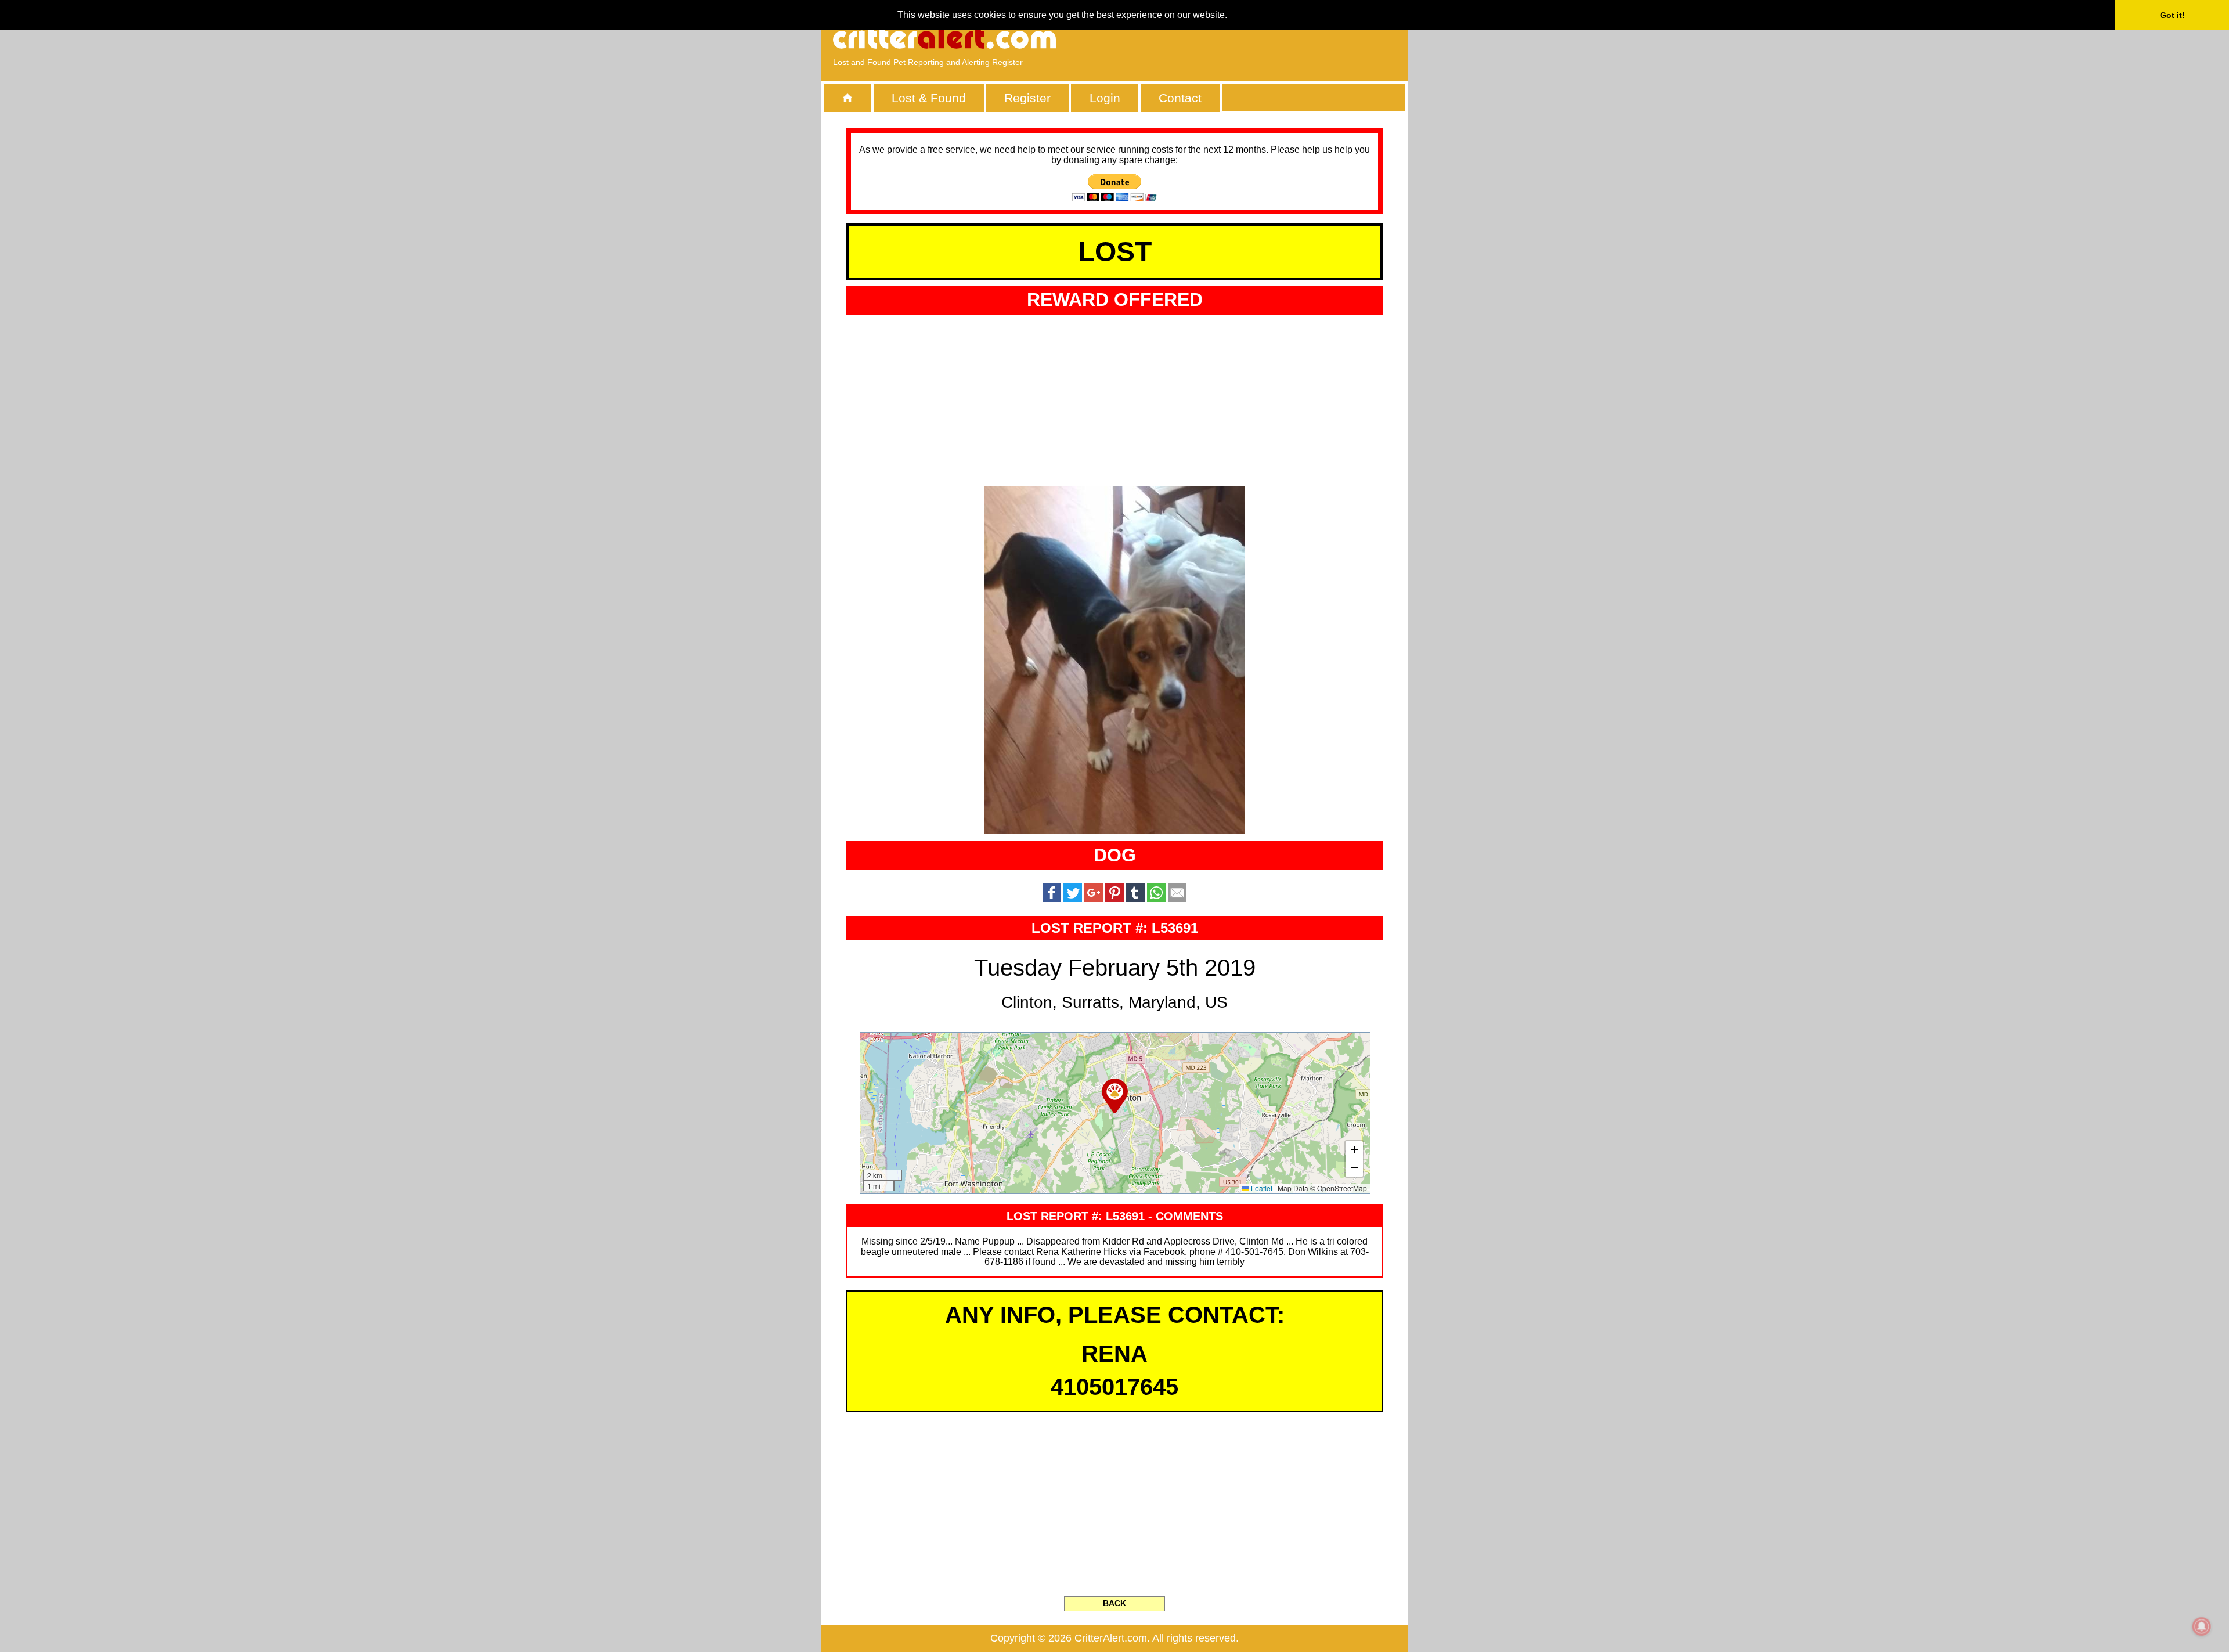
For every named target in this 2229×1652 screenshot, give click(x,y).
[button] (1115, 1096)
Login (1105, 98)
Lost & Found (929, 98)
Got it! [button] (2172, 15)
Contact (1180, 98)
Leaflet (1261, 1188)
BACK (1114, 1603)
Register (1027, 98)
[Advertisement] (1263, 38)
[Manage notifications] (2202, 1626)
